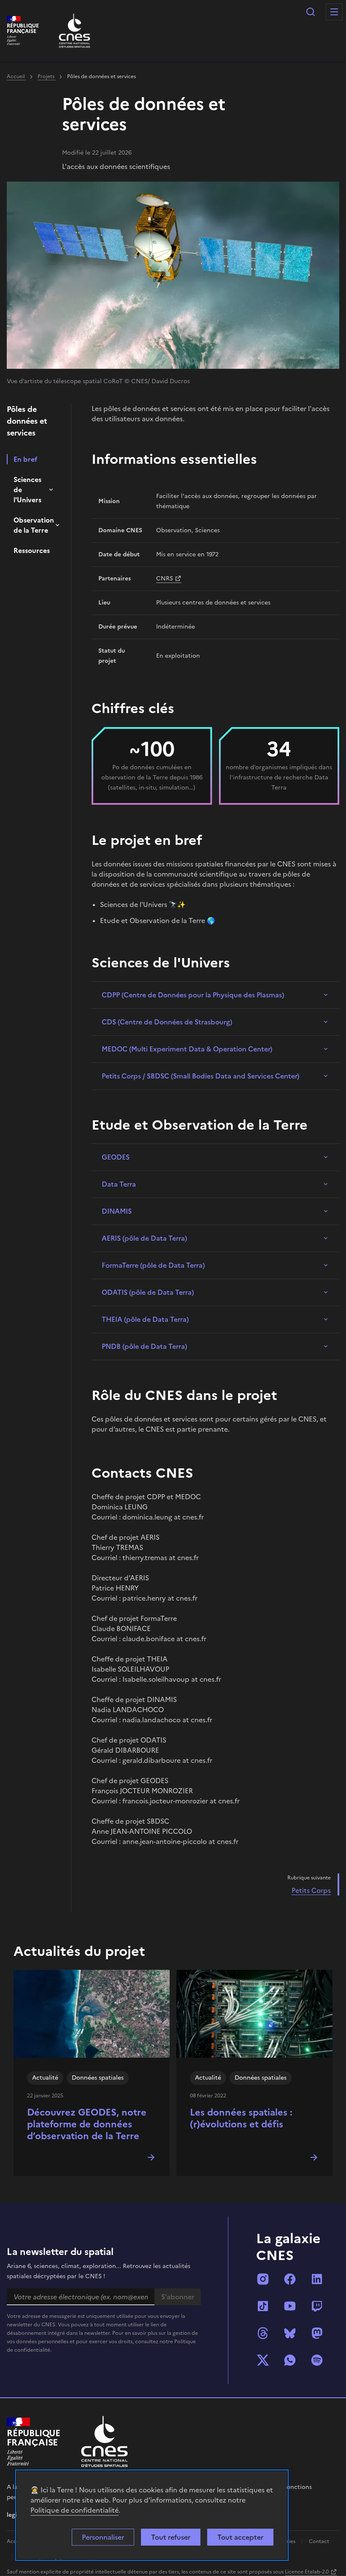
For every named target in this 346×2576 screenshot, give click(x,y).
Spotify (317, 2360)
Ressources (32, 550)
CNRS (165, 579)
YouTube (290, 2306)
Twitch (317, 2306)
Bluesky (290, 2333)
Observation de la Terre (34, 525)
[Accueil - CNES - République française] (104, 2441)
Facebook (290, 2279)
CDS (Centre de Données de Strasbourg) (167, 1022)
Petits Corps (311, 1890)
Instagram (263, 2279)
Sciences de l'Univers (27, 490)
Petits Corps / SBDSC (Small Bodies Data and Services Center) (200, 1076)
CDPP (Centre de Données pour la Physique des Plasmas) (193, 995)
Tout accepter (240, 2537)
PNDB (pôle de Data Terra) (144, 1346)
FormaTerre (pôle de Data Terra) (153, 1265)
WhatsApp (290, 2360)
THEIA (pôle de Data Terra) (145, 1319)
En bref (26, 459)
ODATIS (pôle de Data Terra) (148, 1292)
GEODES (116, 1157)
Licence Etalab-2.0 (307, 2572)
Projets (47, 76)
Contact (319, 2541)
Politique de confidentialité (74, 2510)
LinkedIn (317, 2279)
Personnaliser (103, 2537)
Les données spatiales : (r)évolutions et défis (241, 2118)
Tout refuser (171, 2537)
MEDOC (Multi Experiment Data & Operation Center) (187, 1049)
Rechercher (311, 12)
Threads (263, 2333)
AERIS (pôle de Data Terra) (144, 1238)
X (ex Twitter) (263, 2360)
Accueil (16, 76)
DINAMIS (117, 1211)
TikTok (263, 2306)
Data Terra (119, 1184)
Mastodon (317, 2333)
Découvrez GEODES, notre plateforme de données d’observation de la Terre (87, 2124)
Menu (334, 12)
